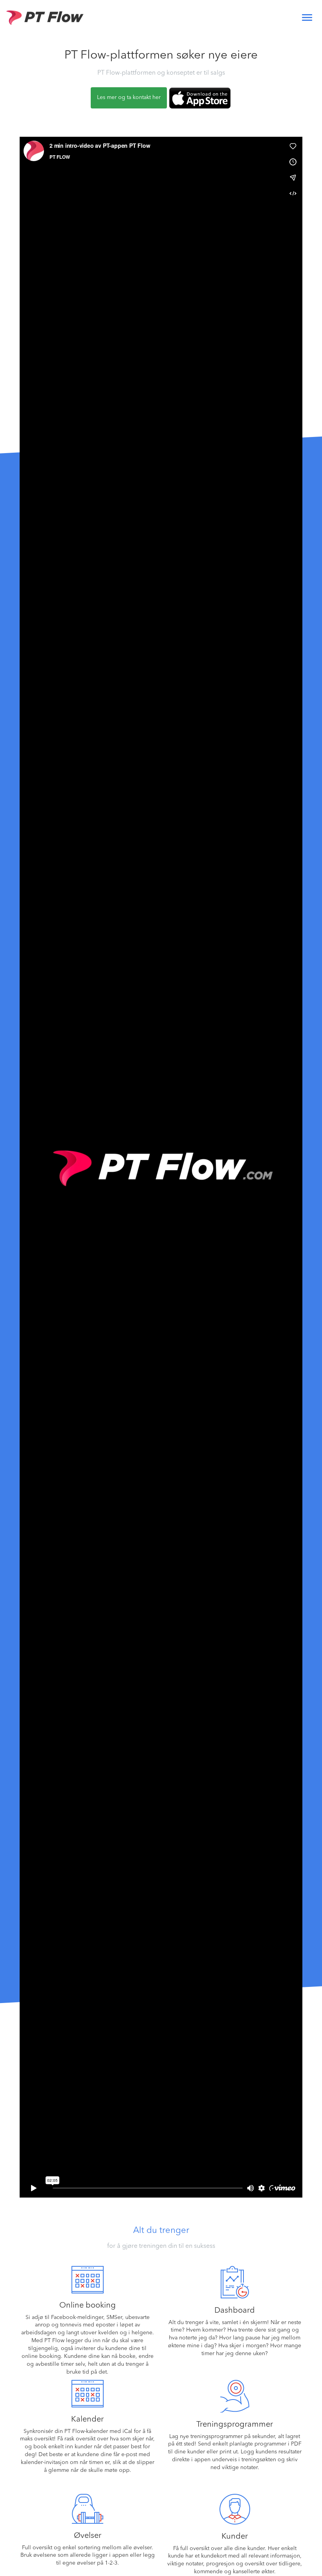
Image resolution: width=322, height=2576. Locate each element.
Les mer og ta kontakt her (129, 97)
